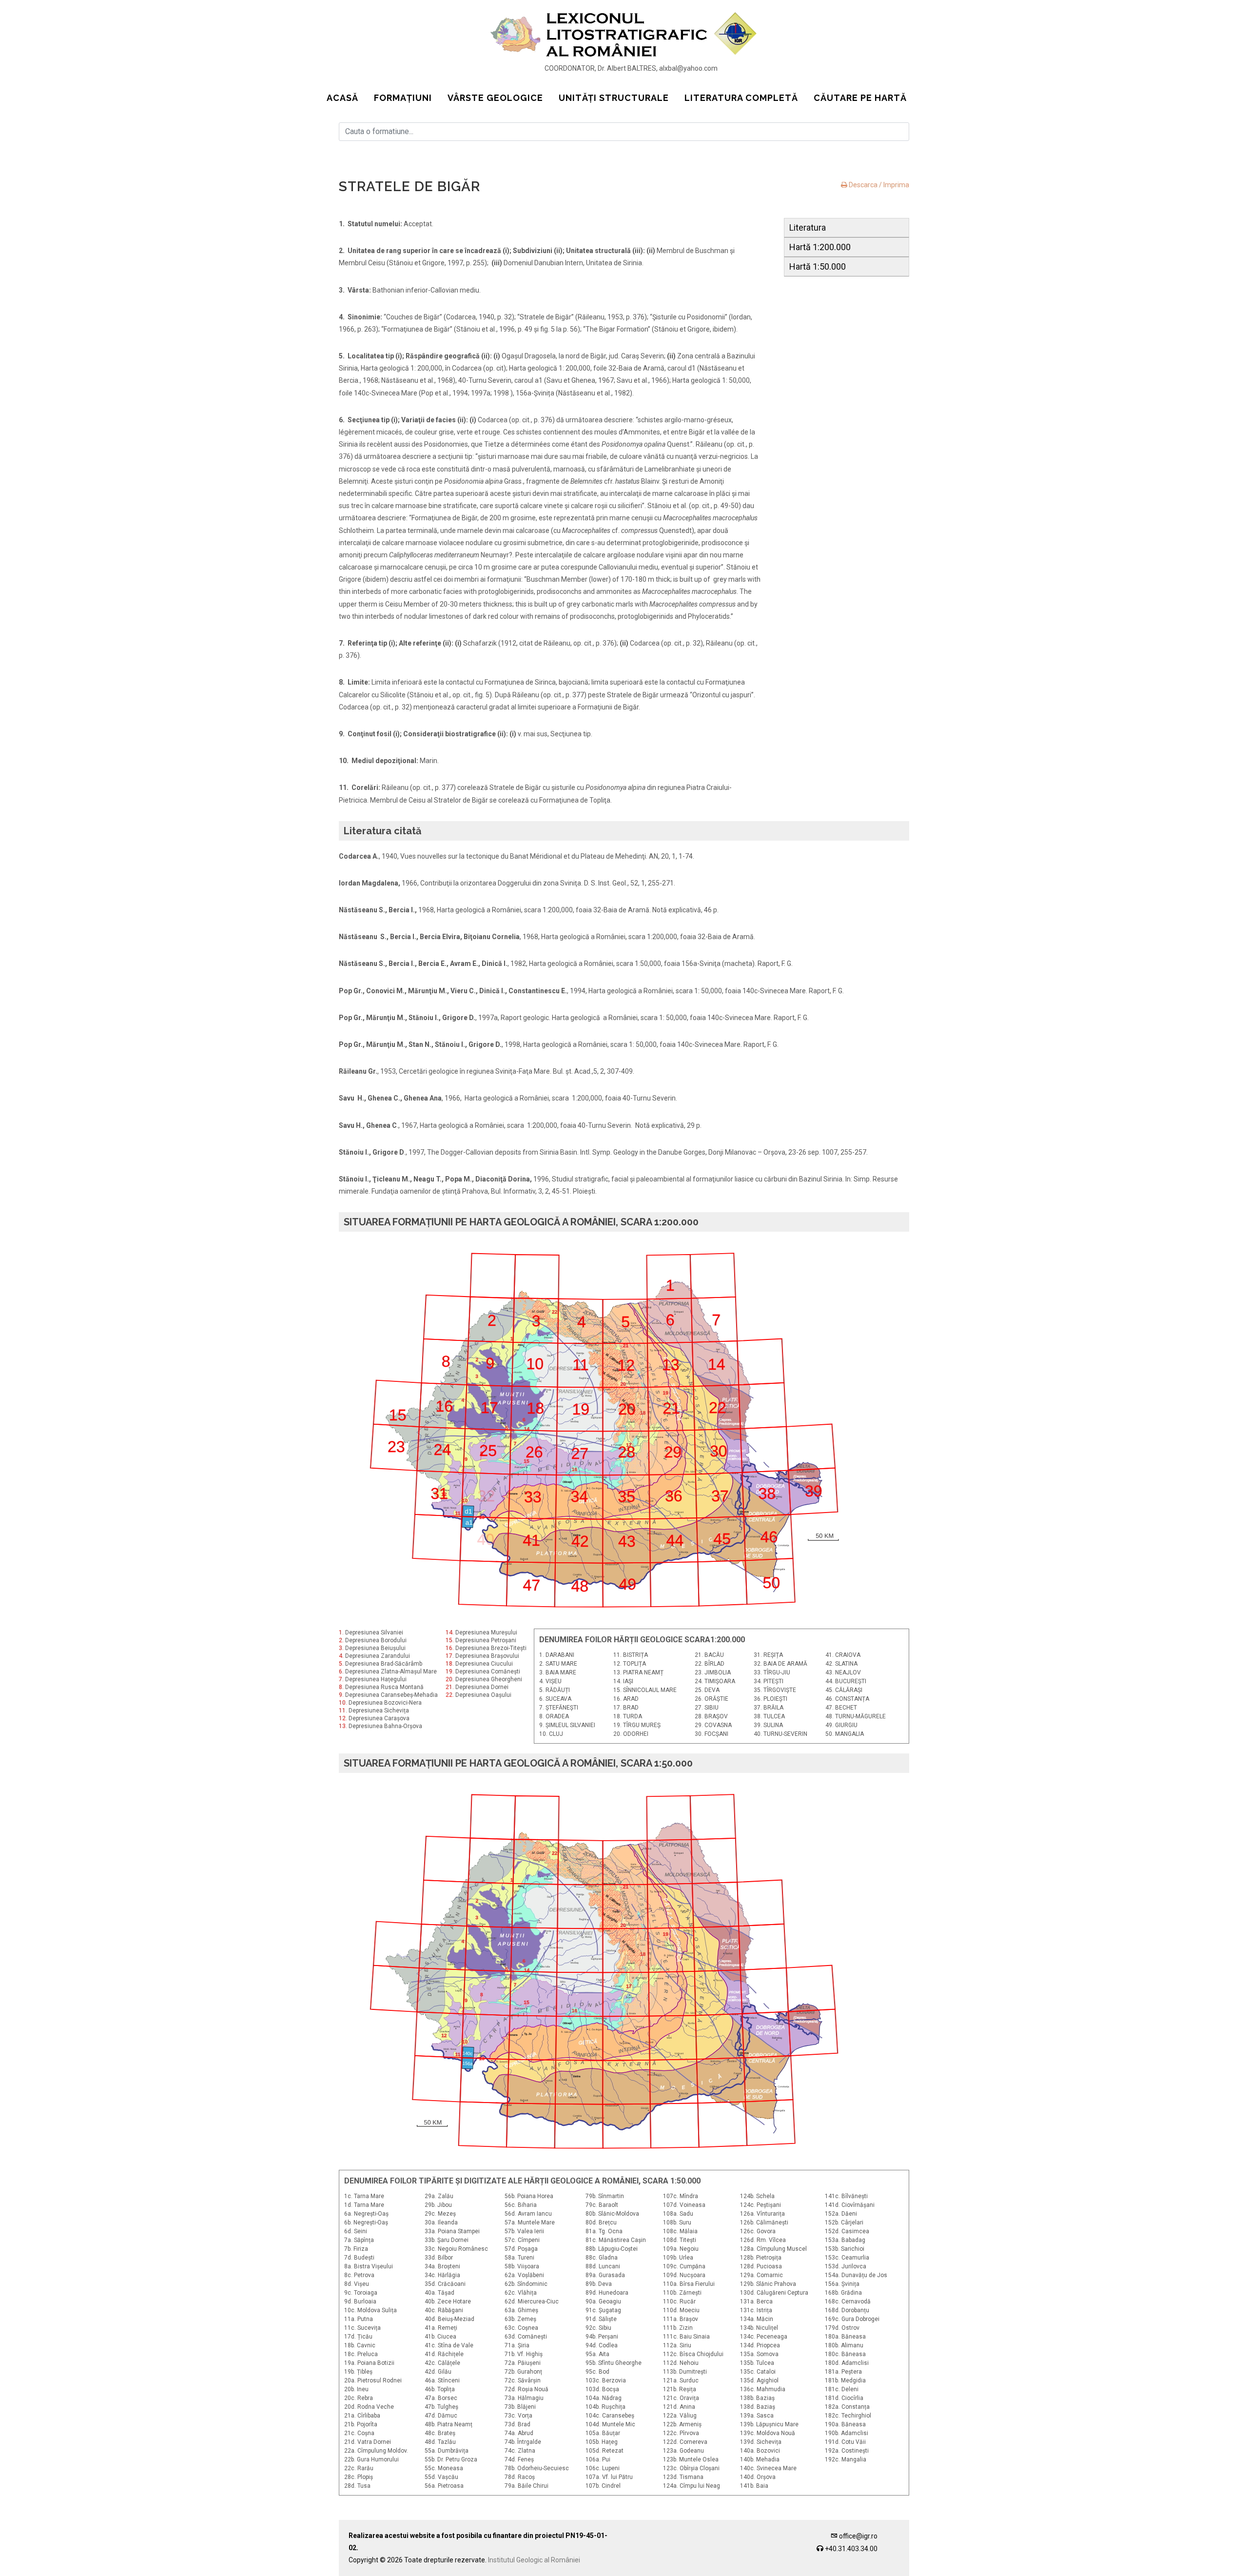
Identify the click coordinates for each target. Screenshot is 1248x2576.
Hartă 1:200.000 (820, 247)
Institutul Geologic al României (534, 2560)
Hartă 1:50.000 (818, 266)
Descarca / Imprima (878, 185)
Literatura (808, 227)
